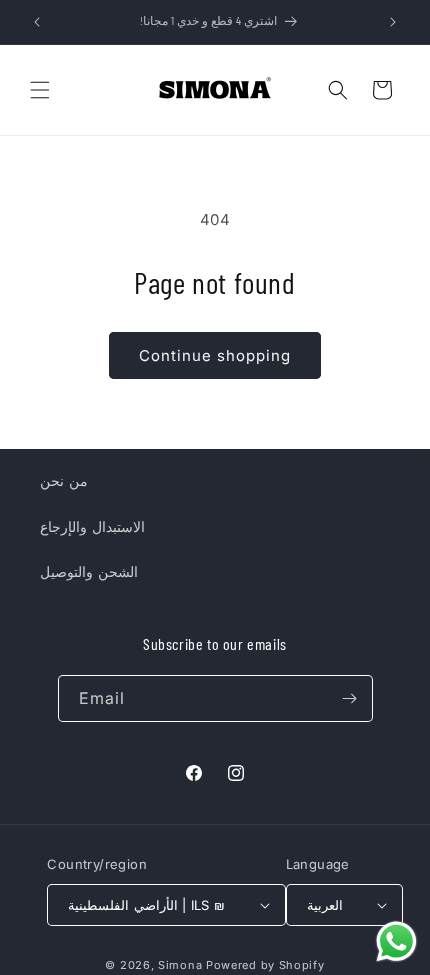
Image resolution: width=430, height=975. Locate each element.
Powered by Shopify (265, 965)
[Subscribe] (350, 698)
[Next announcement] (393, 22)
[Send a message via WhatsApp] (396, 941)
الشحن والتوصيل (89, 571)
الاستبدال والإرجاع (92, 526)
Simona (180, 965)
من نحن (64, 480)
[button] (40, 90)
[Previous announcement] (37, 22)
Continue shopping (215, 355)
